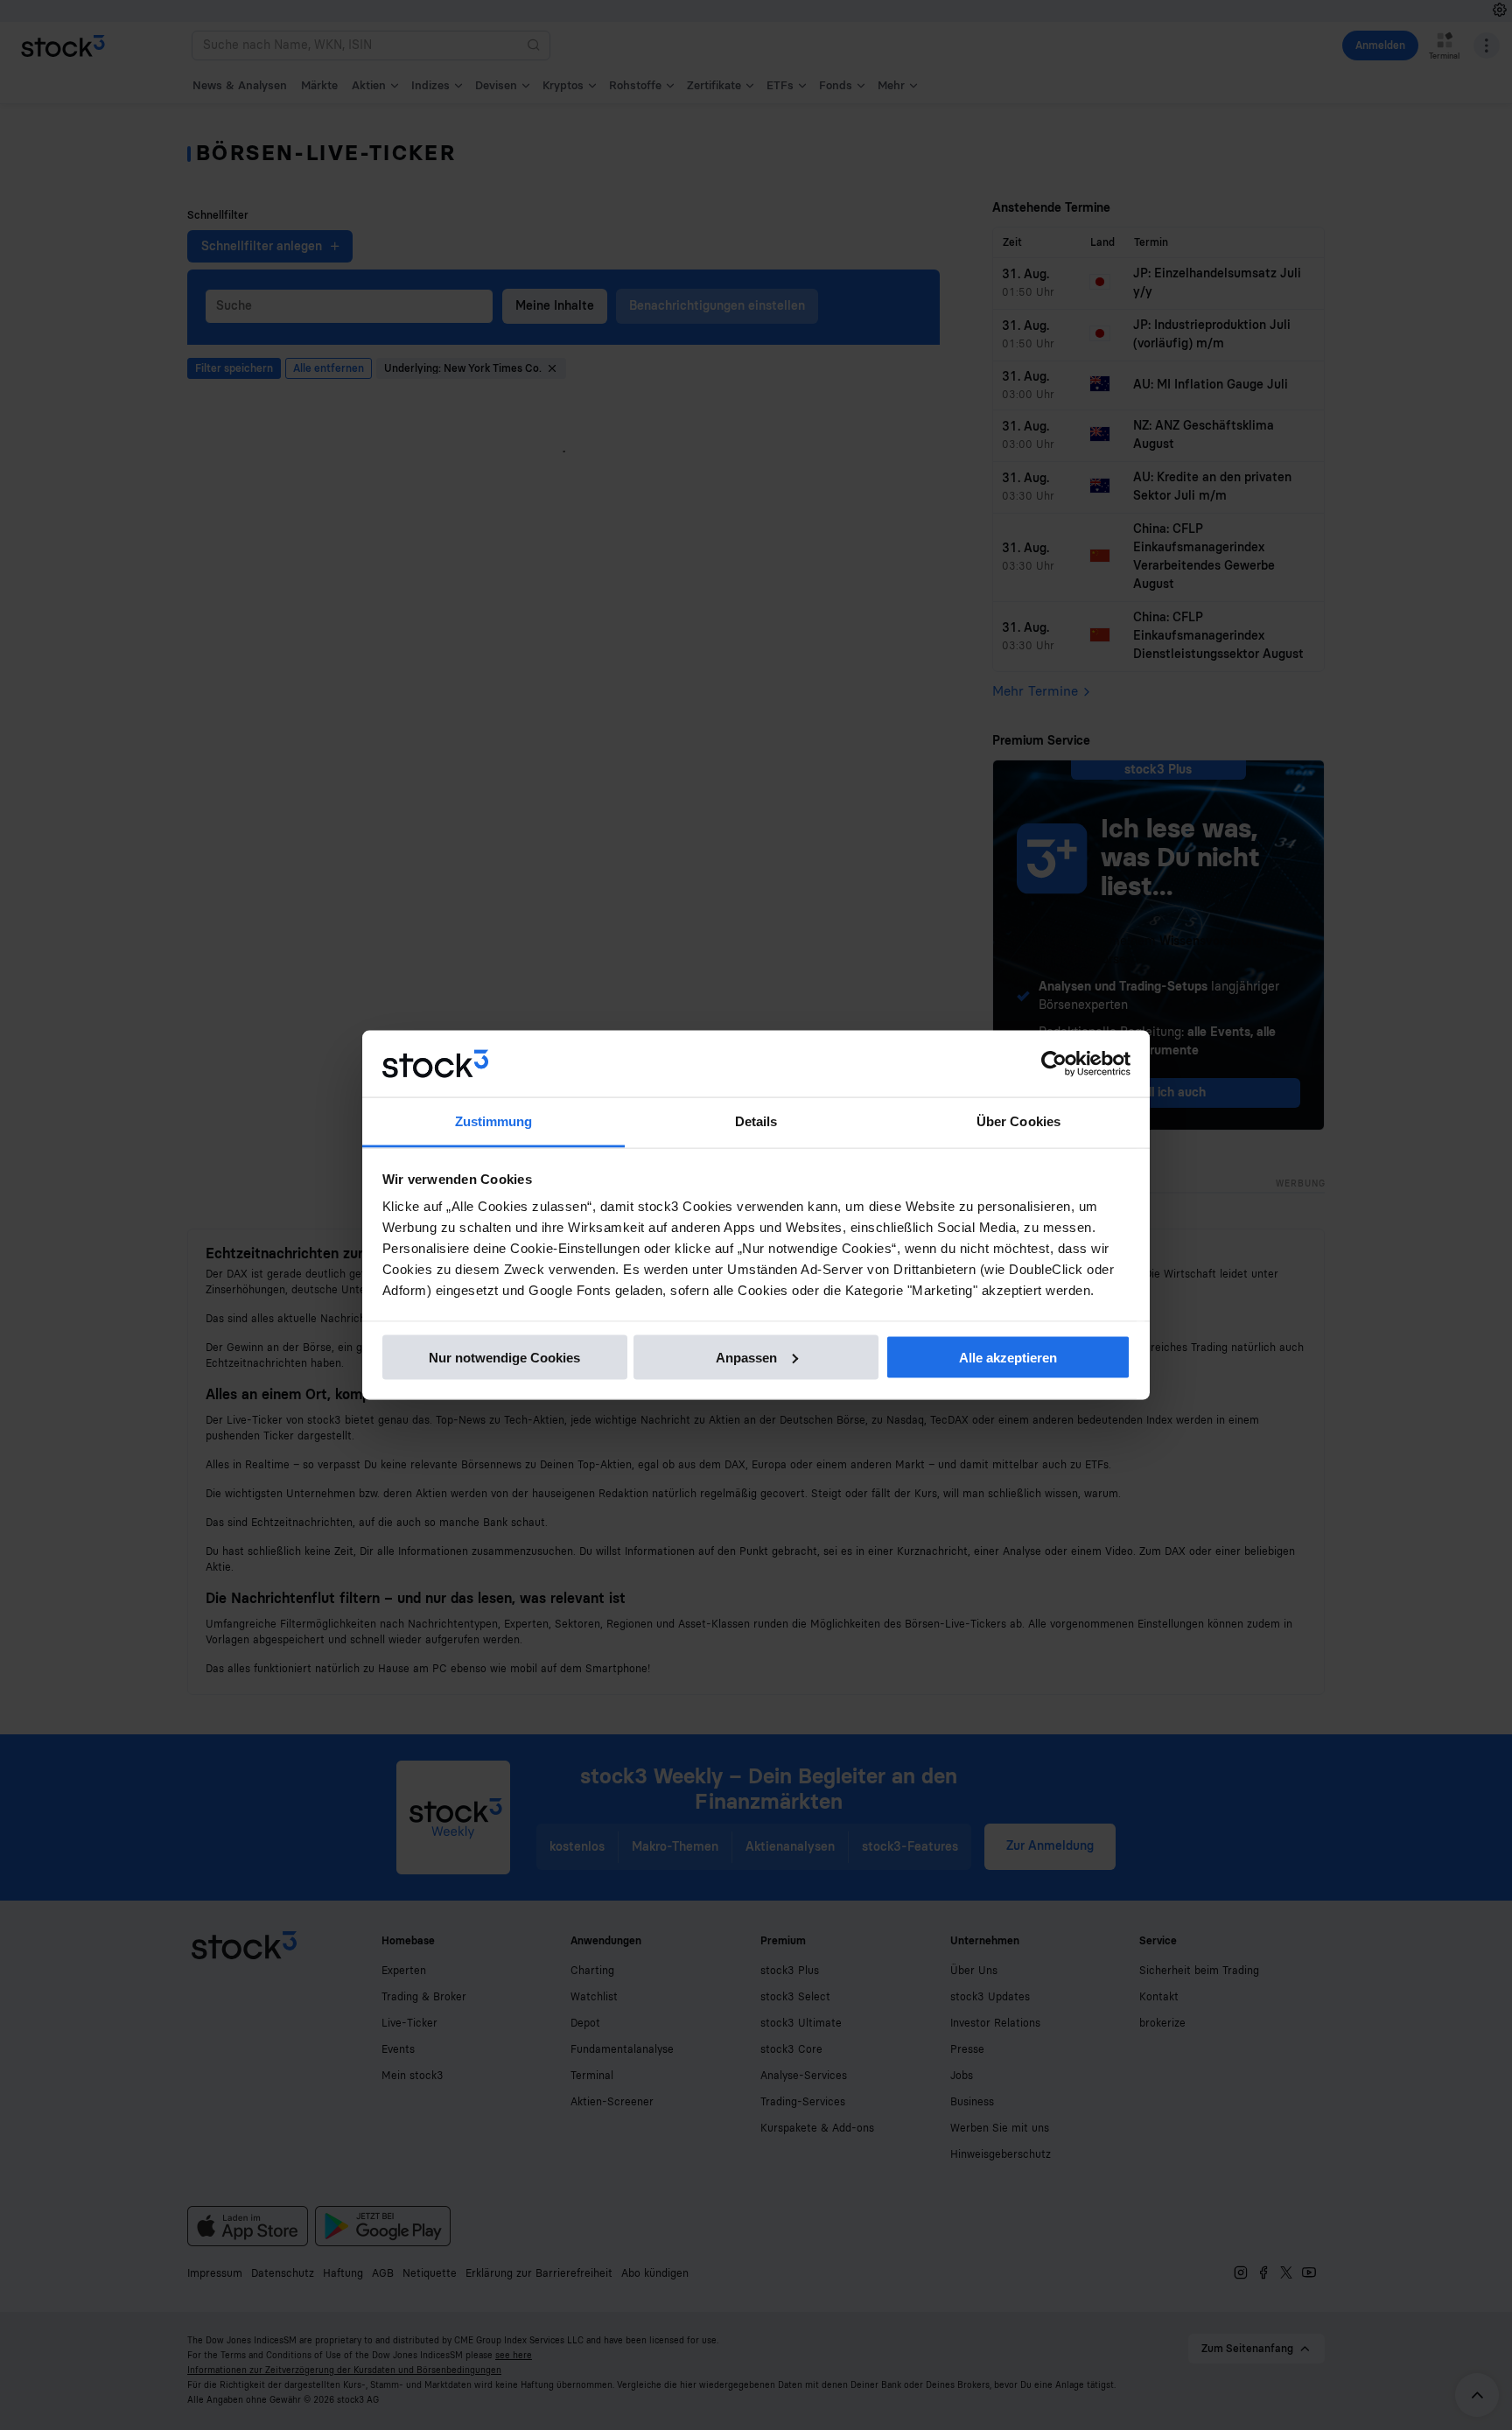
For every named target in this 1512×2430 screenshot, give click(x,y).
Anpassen (746, 1357)
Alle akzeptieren (1008, 1357)
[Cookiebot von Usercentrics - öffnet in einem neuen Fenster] (1054, 1064)
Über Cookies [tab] (1018, 1121)
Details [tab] (756, 1121)
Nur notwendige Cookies (504, 1357)
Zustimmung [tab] (494, 1121)
